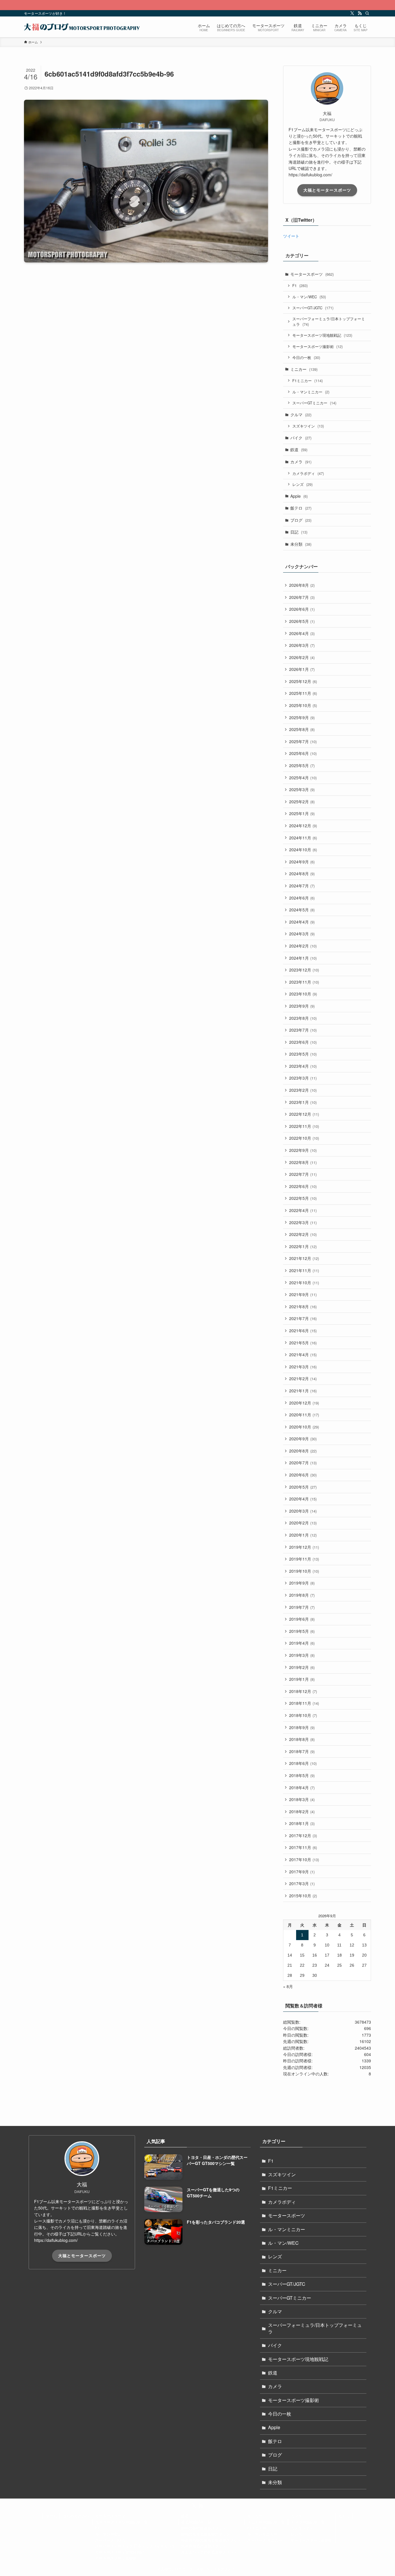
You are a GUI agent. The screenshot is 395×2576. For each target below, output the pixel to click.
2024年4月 (302, 922)
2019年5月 (302, 1631)
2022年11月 (304, 1126)
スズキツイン (308, 426)
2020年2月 (303, 1523)
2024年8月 (302, 874)
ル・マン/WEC (309, 297)
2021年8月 (303, 1306)
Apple (299, 496)
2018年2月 (302, 1811)
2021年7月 (303, 1318)
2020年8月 (303, 1451)
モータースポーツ (312, 274)
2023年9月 (302, 1006)
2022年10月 (304, 1138)
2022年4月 (303, 1210)
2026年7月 (302, 597)
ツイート (291, 236)
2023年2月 (303, 1090)
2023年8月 (303, 1018)
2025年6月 (303, 753)
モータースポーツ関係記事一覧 (122, 2522)
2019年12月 (304, 1547)
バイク (301, 438)
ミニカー (304, 369)
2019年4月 (302, 1643)
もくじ (344, 2516)
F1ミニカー (308, 381)
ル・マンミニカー (311, 392)
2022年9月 (303, 1150)
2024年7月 (302, 886)
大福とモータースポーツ (327, 190)
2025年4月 (303, 778)
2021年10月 (304, 1283)
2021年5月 (303, 1343)
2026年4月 (302, 633)
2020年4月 (303, 1499)
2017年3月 (302, 1883)
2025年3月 (302, 789)
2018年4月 (302, 1787)
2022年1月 (303, 1246)
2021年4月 (303, 1354)
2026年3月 (302, 645)
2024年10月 (303, 850)
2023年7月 (303, 1030)
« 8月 (288, 1986)
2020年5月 (303, 1487)
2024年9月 (302, 862)
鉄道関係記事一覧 (196, 2522)
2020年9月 (303, 1439)
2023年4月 (303, 1066)
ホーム (51, 2516)
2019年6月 (302, 1619)
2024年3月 (302, 934)
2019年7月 (302, 1607)
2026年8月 (302, 585)
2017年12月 (303, 1835)
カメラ (301, 462)
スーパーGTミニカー (314, 403)
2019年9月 (302, 1583)
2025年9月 (302, 717)
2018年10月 (303, 1715)
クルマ (301, 414)
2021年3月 (303, 1367)
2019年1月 (302, 1679)
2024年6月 (302, 898)
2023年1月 (303, 1102)
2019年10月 (304, 1571)
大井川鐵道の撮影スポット (204, 2546)
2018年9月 (302, 1727)
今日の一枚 (306, 357)
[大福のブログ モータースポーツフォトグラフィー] (82, 27)
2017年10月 (304, 1859)
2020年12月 (304, 1403)
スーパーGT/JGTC (313, 308)
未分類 (301, 544)
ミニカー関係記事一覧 (266, 2522)
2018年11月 (304, 1703)
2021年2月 (303, 1378)
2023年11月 (304, 982)
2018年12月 (303, 1691)
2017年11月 (303, 1847)
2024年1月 (303, 958)
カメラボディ (308, 473)
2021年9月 (303, 1294)
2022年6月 (303, 1186)
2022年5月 (303, 1198)
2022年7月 (303, 1174)
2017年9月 (302, 1872)
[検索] (367, 13)
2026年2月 (302, 657)
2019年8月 (302, 1595)
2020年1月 (303, 1535)
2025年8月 (302, 729)
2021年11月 (304, 1270)
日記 (299, 532)
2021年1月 (303, 1391)
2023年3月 (303, 1078)
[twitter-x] (352, 13)
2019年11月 (304, 1559)
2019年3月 (302, 1655)
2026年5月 (302, 621)
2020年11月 (304, 1415)
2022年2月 (303, 1234)
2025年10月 (303, 705)
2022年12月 (304, 1114)
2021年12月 (304, 1258)
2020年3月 (303, 1511)
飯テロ (301, 508)
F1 (300, 285)
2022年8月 (303, 1162)
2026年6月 (302, 609)
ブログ (301, 520)
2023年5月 (303, 1054)
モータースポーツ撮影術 (318, 346)
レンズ (302, 484)
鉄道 (299, 449)
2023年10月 (303, 994)
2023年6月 (303, 1042)
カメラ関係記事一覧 (308, 2522)
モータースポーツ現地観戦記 (322, 335)
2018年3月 (302, 1799)
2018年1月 (302, 1823)
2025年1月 (302, 813)
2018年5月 (302, 1775)
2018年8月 (302, 1739)
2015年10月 (303, 1896)
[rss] (360, 13)
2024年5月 (302, 910)
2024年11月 (303, 838)
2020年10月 (304, 1427)
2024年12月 (303, 826)
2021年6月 (303, 1330)
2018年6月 (303, 1763)
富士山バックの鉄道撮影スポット (209, 2552)
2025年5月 (302, 765)
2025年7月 (303, 741)
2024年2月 (303, 946)
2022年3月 (303, 1222)
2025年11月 (303, 693)
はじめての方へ (76, 2516)
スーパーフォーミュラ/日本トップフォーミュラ (329, 322)
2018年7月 (302, 1751)
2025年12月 (303, 681)
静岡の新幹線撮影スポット (204, 2528)
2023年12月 (304, 970)
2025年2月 (302, 802)
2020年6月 (303, 1475)
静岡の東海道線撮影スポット (205, 2534)
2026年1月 (302, 669)
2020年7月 (303, 1463)
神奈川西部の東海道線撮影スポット (211, 2540)
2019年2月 (302, 1667)
